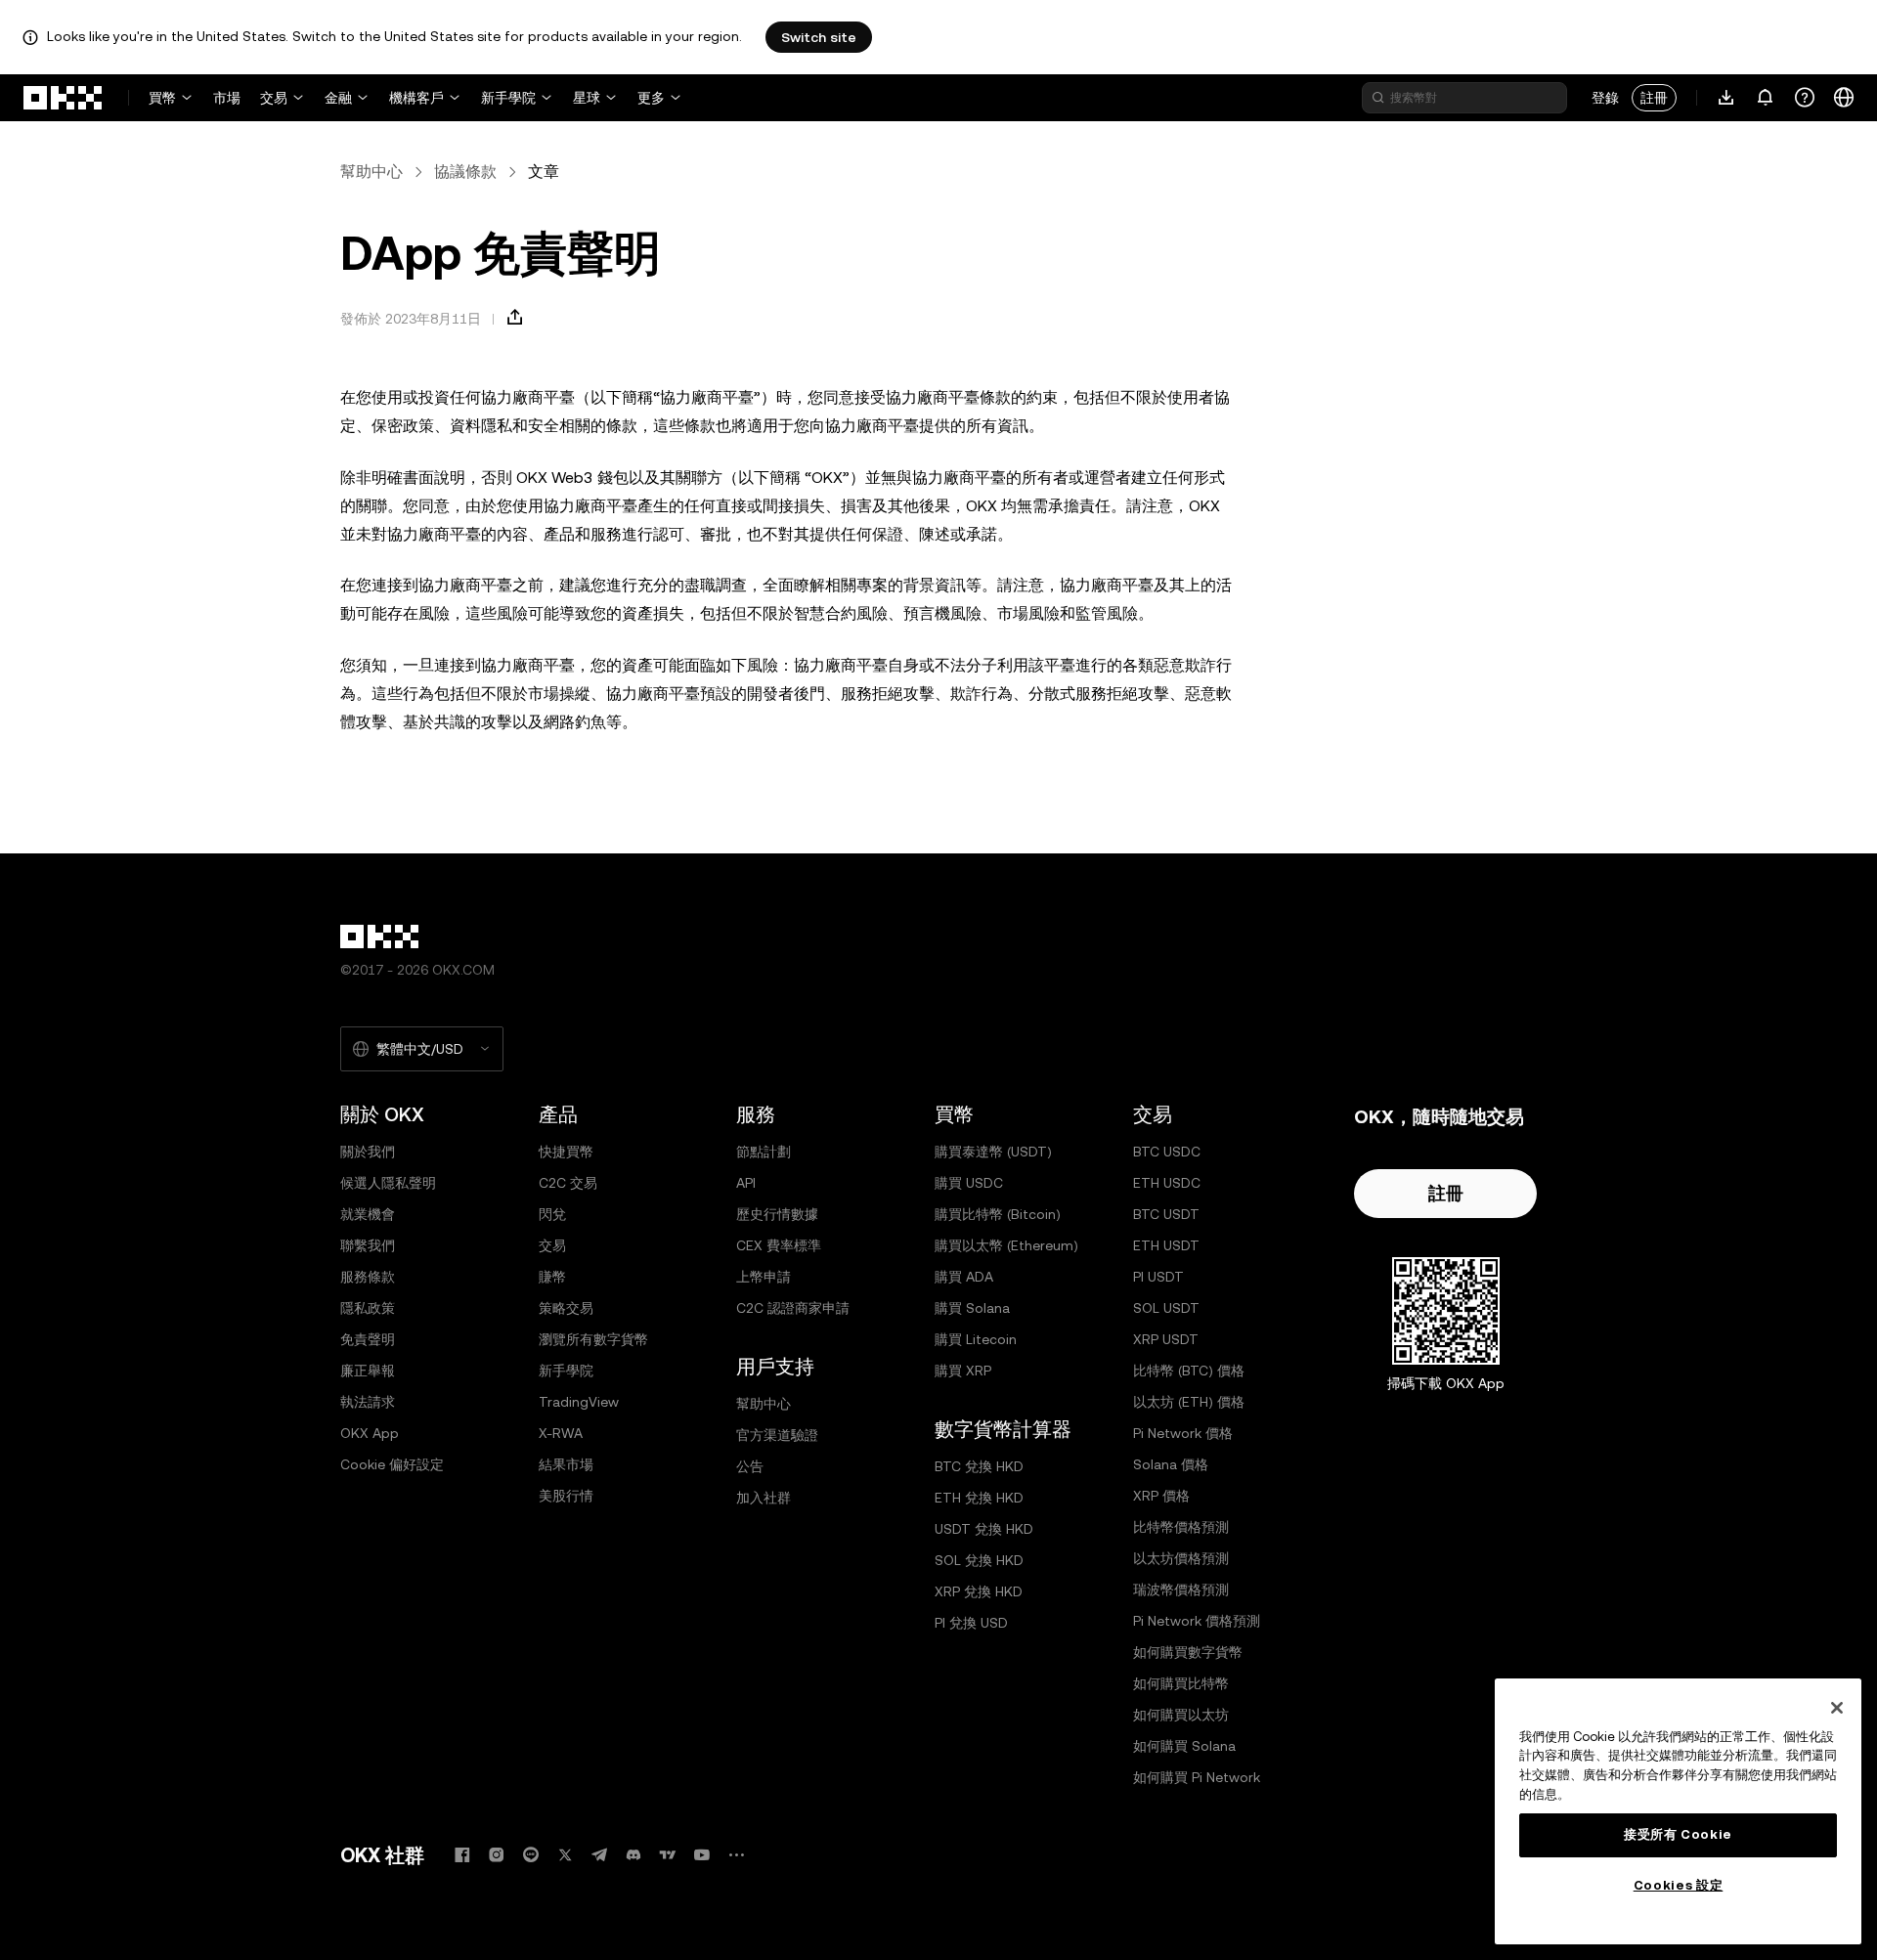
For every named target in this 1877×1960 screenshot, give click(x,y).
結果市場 (566, 1464)
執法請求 (368, 1402)
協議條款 (465, 172)
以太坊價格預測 (1181, 1558)
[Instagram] (497, 1855)
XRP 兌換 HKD (979, 1591)
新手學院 (508, 98)
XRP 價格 (1161, 1496)
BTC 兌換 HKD (979, 1466)
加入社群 (764, 1498)
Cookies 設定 (1679, 1885)
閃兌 (552, 1214)
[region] (1678, 1811)
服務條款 (368, 1277)
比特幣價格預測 (1181, 1527)
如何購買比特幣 (1181, 1683)
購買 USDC (969, 1183)
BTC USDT (1166, 1214)
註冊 (1654, 98)
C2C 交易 (568, 1183)
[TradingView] (668, 1855)
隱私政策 (368, 1308)
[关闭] (1837, 1708)
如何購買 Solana (1184, 1746)
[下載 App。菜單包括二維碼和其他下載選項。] (1726, 98)
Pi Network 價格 (1183, 1433)
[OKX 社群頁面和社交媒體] (736, 1855)
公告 (750, 1466)
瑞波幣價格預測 (1181, 1590)
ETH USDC (1167, 1183)
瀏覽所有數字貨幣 (593, 1339)
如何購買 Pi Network (1197, 1777)
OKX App (370, 1433)
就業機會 (368, 1214)
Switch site (819, 37)
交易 (274, 98)
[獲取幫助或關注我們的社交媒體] (1805, 98)
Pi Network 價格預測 (1197, 1621)
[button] (515, 318)
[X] (565, 1855)
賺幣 (552, 1277)
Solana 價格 (1171, 1464)
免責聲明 (368, 1339)
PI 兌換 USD (971, 1623)
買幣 (162, 98)
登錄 (1605, 98)
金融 (338, 98)
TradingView (579, 1402)
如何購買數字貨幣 (1188, 1652)
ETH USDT (1166, 1245)
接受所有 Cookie (1678, 1834)
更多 (651, 98)
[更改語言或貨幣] (1844, 98)
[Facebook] (462, 1855)
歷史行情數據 (777, 1214)
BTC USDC (1167, 1152)
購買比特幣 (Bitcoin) (998, 1214)
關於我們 (368, 1152)
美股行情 (566, 1496)
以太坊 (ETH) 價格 (1189, 1402)
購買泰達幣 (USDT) (993, 1152)
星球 (587, 98)
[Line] (531, 1855)
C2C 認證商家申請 (793, 1308)
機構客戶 (416, 98)
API (746, 1183)
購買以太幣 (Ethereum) (1006, 1245)
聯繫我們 (368, 1245)
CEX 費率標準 (779, 1245)
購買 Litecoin (976, 1339)
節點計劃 (764, 1152)
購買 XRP (963, 1371)
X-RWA (561, 1433)
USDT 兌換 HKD (984, 1529)
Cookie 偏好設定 (392, 1464)
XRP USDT (1166, 1339)
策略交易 (566, 1308)
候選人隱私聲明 (388, 1183)
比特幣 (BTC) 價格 (1189, 1371)
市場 (227, 98)
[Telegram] (599, 1855)
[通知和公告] (1766, 98)
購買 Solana (972, 1308)
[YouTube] (702, 1855)
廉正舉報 (368, 1371)
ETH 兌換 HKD (979, 1498)
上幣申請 (764, 1277)
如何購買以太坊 (1181, 1715)
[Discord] (633, 1855)
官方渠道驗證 (777, 1435)
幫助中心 (371, 172)
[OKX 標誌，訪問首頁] (64, 98)
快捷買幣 (566, 1152)
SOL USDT (1166, 1308)
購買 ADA (964, 1277)
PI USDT (1158, 1277)
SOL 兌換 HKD (979, 1560)
